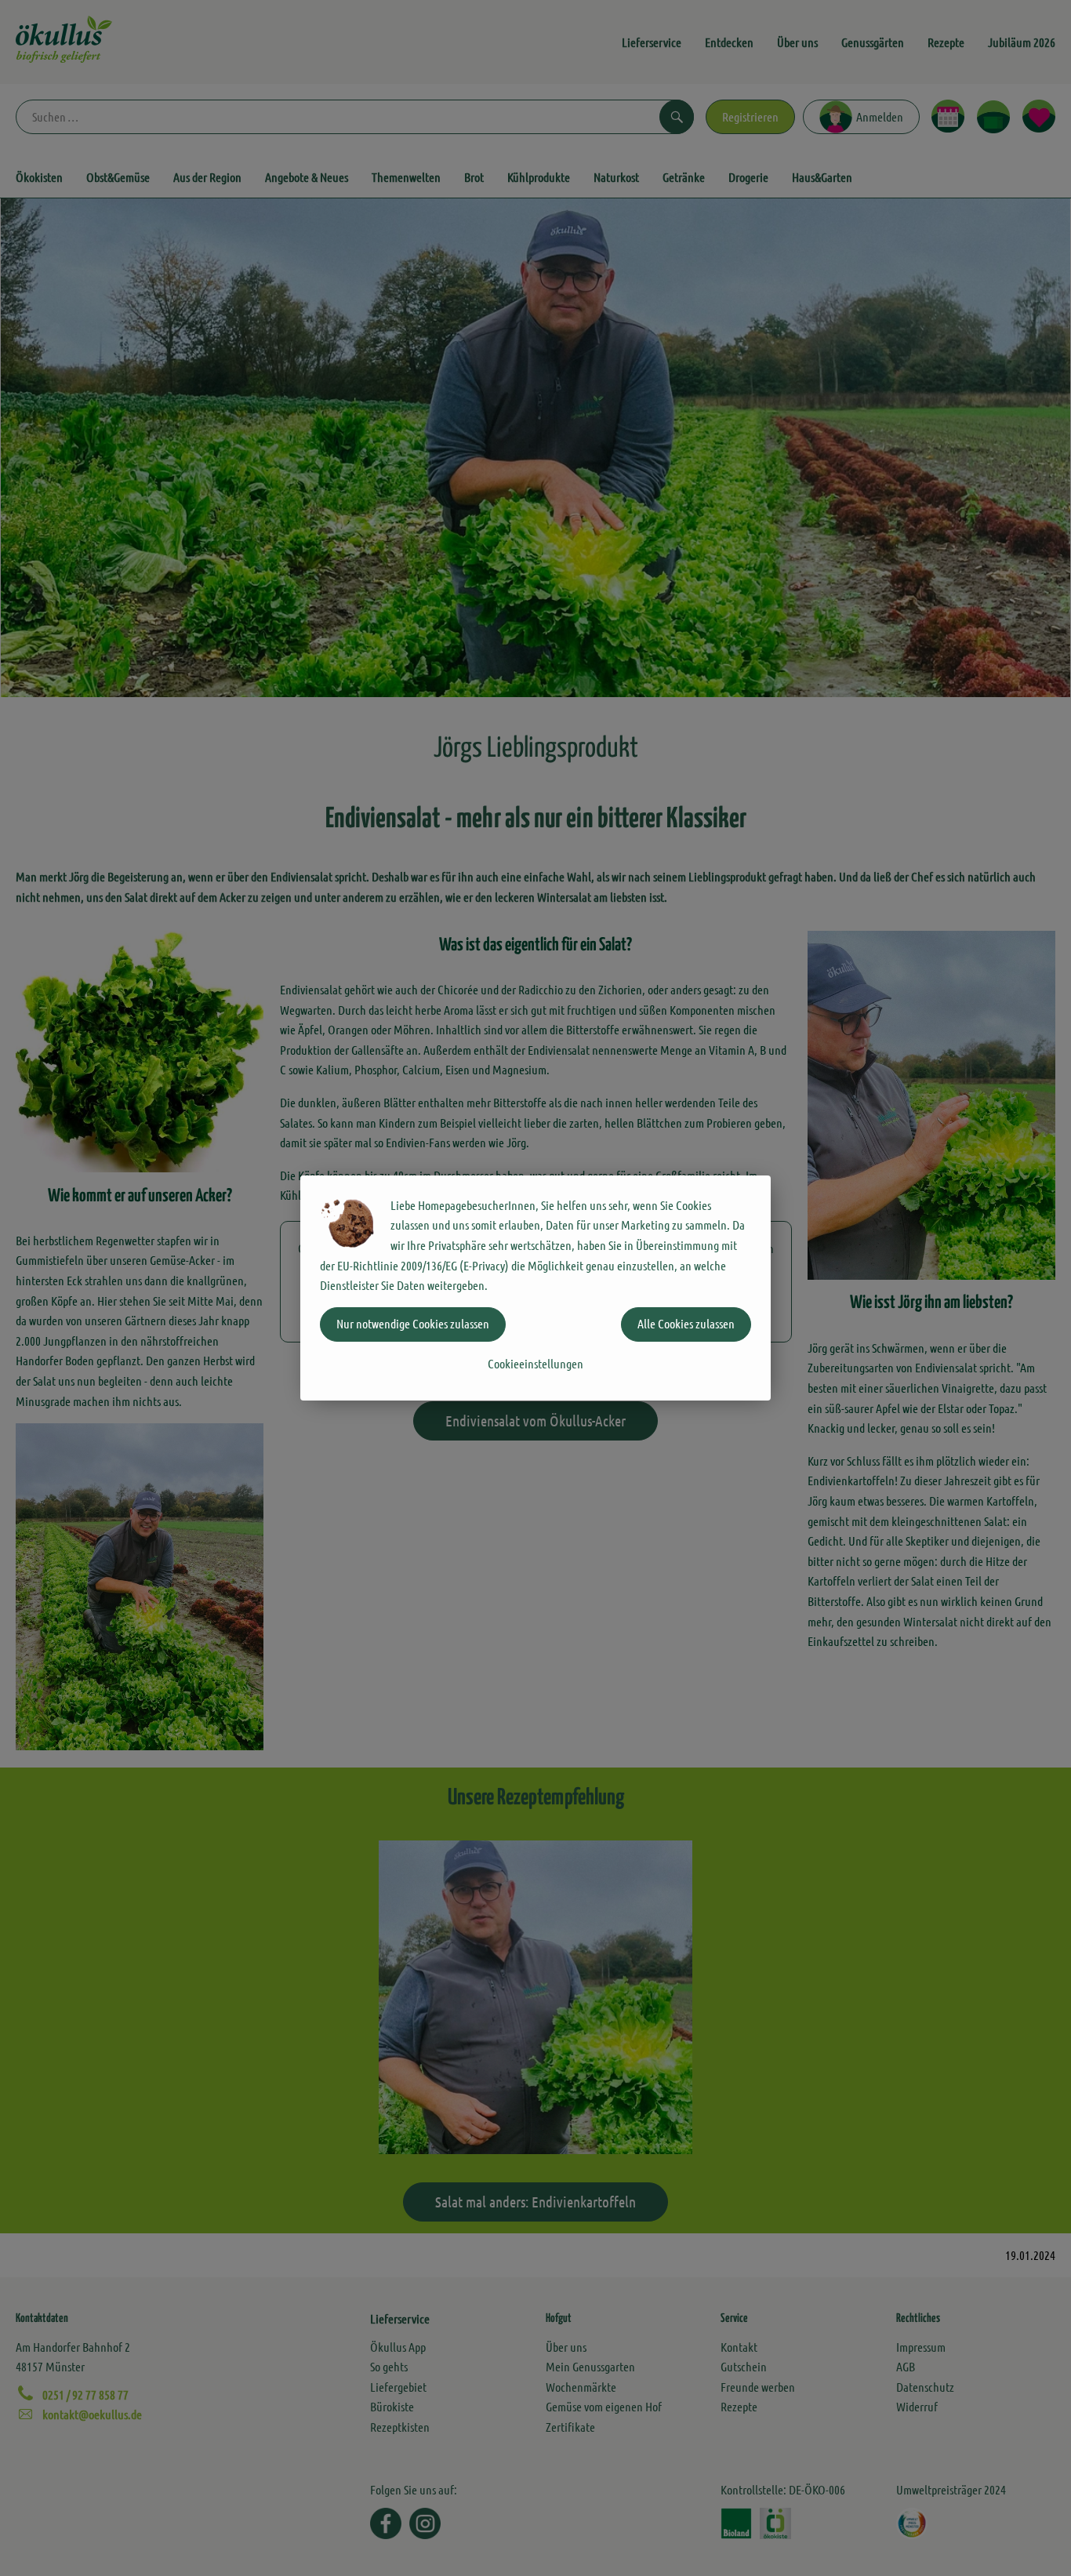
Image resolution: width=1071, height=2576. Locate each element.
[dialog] (535, 1288)
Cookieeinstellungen (535, 1363)
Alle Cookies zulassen (686, 1323)
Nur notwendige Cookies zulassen (413, 1323)
